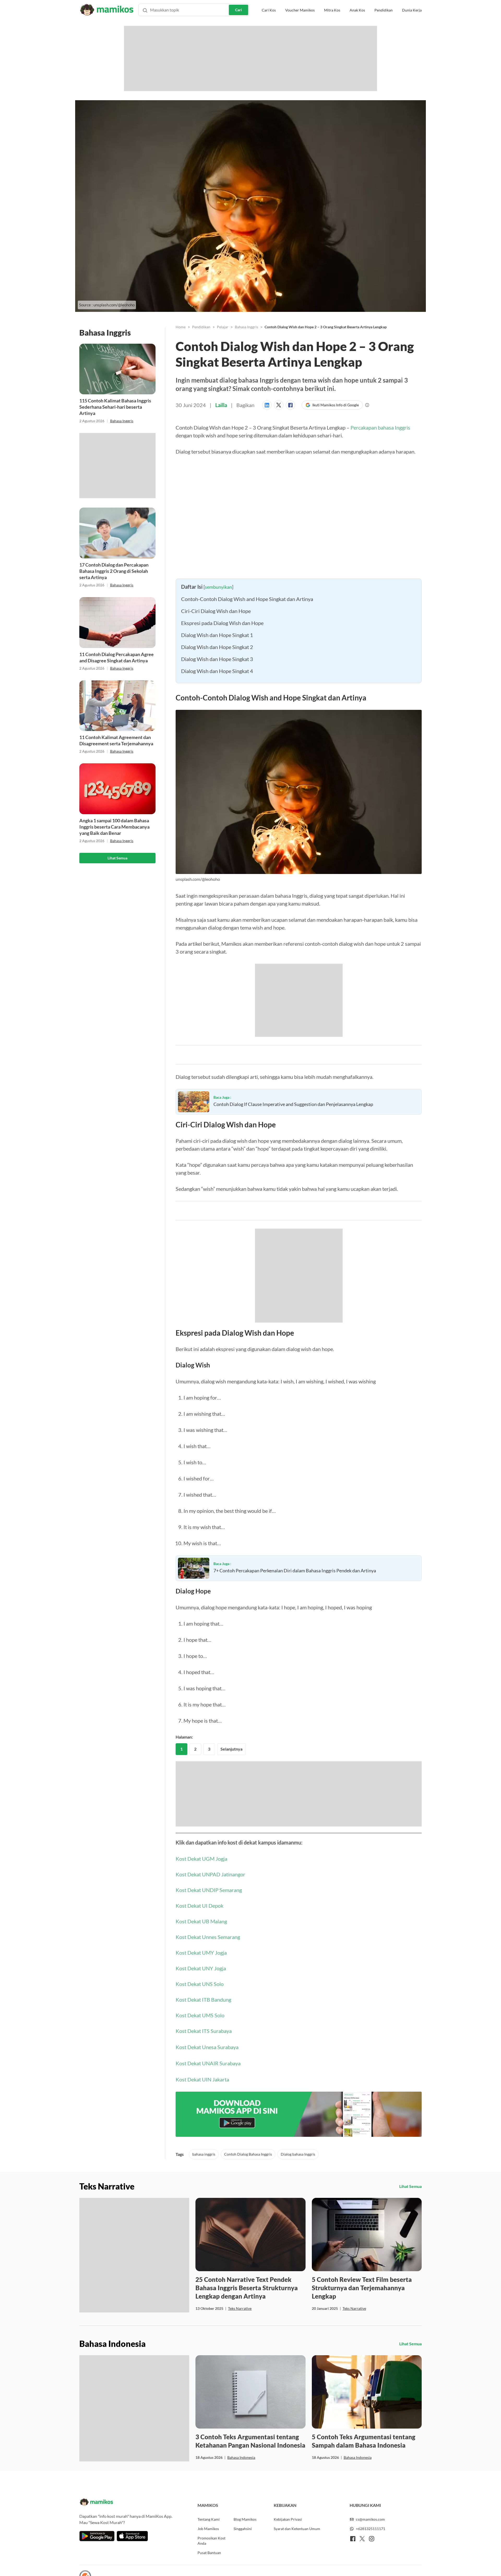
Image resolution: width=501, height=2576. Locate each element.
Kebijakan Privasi (288, 2519)
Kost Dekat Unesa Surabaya (207, 2047)
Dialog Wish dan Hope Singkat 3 (217, 659)
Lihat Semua (117, 858)
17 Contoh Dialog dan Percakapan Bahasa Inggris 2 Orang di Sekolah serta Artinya (114, 571)
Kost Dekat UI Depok (199, 1906)
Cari (238, 10)
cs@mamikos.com (370, 2519)
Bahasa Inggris (122, 421)
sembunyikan (218, 587)
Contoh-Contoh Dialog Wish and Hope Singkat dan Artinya (247, 599)
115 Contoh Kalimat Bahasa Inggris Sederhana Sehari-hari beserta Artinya (115, 407)
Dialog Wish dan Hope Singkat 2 (217, 647)
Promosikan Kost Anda (211, 2541)
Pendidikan (384, 10)
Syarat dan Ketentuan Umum (297, 2529)
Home (181, 327)
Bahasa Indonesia (241, 2457)
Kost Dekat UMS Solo (200, 2015)
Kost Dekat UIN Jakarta (202, 2079)
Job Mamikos (208, 2529)
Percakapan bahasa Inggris (380, 427)
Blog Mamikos (245, 2519)
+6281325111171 (371, 2529)
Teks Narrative (240, 2308)
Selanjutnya (231, 1749)
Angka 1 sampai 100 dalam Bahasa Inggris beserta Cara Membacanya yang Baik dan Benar (114, 827)
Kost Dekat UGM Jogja (201, 1859)
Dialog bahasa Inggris (298, 2154)
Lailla (221, 405)
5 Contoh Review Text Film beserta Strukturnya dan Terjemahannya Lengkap (362, 2288)
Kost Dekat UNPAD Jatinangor (210, 1874)
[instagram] (372, 2539)
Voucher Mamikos (300, 10)
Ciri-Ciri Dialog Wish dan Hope (216, 611)
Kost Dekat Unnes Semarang (208, 1937)
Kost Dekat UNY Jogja (201, 1968)
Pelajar (223, 327)
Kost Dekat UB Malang (201, 1921)
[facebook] (353, 2539)
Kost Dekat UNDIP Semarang (209, 1890)
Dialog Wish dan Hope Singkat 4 (217, 671)
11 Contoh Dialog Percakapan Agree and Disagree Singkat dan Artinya (117, 657)
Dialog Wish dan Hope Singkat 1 (217, 635)
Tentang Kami (209, 2519)
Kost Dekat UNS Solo (200, 1984)
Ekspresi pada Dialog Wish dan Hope (222, 623)
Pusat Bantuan (209, 2553)
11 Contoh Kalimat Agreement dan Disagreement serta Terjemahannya (116, 740)
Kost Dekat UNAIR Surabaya (208, 2063)
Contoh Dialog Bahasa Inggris (248, 2154)
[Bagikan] (268, 405)
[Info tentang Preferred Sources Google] (367, 405)
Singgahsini (243, 2529)
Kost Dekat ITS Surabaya (204, 2031)
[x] (362, 2539)
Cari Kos (269, 10)
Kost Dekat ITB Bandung (203, 2000)
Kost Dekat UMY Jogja (201, 1953)
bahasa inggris (204, 2154)
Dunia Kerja (412, 10)
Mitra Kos (332, 10)
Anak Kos (357, 10)
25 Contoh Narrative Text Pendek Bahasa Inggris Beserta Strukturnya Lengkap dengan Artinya (247, 2288)
